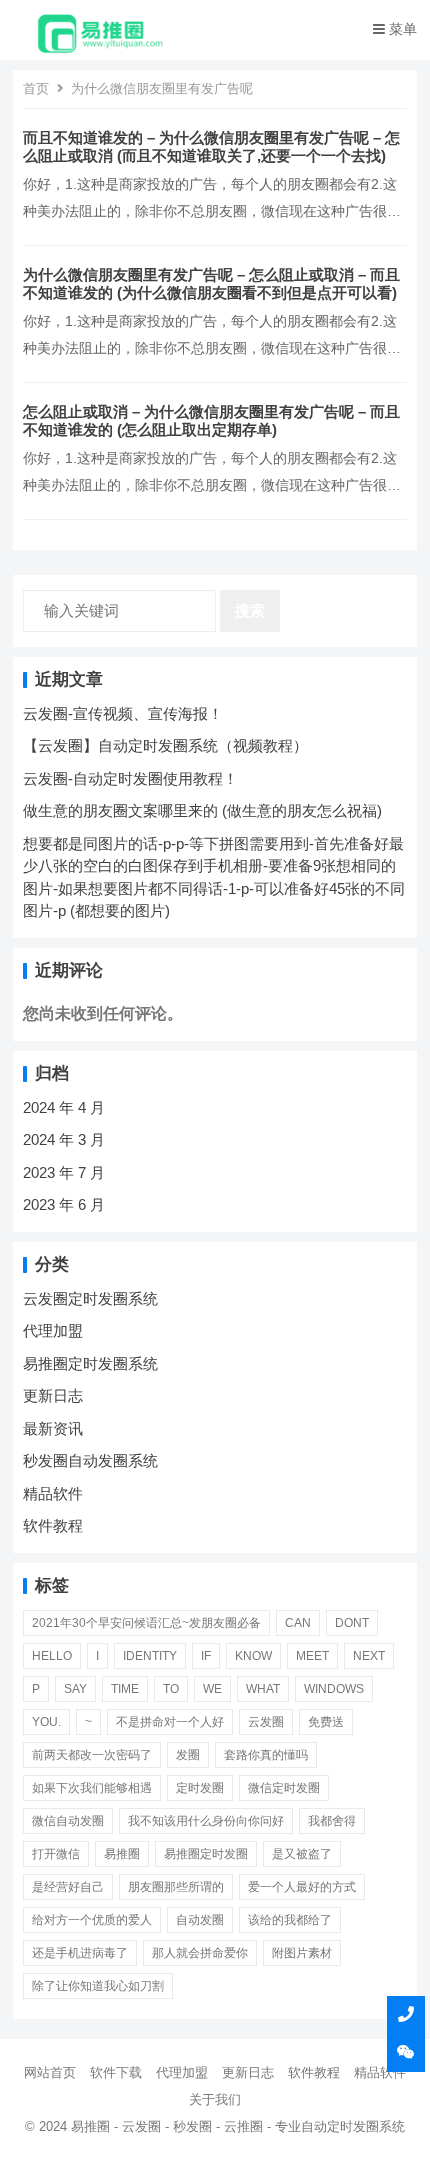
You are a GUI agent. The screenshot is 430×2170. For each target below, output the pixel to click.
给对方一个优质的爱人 (92, 1920)
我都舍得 (332, 1821)
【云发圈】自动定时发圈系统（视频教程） (165, 745)
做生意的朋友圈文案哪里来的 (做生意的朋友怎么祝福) (202, 810)
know (253, 1656)
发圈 (188, 1755)
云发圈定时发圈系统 (90, 1298)
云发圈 (266, 1722)
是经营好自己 (68, 1887)
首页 (36, 88)
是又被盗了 (302, 1854)
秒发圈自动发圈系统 (90, 1460)
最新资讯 (53, 1428)
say (75, 1689)
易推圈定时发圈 (206, 1854)
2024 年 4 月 (64, 1107)
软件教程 (53, 1525)
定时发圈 (200, 1788)
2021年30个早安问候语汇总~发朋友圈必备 (146, 1623)
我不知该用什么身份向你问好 (206, 1821)
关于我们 (215, 2099)
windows (334, 1689)
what (263, 1689)
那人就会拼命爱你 (200, 1953)
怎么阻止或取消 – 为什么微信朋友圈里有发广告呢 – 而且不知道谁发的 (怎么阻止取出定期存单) (211, 420)
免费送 (326, 1722)
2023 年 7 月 (64, 1172)
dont (352, 1623)
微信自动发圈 (68, 1821)
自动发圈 (200, 1920)
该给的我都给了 (290, 1920)
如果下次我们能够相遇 (92, 1788)
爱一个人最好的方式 (302, 1887)
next (369, 1656)
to (171, 1689)
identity (150, 1656)
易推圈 (122, 1854)
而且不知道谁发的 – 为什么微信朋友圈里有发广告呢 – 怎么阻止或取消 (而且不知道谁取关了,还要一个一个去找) (211, 146)
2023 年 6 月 (64, 1204)
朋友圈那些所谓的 (176, 1887)
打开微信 (56, 1854)
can (298, 1623)
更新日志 (53, 1395)
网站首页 (50, 2072)
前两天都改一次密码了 (92, 1755)
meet (312, 1656)
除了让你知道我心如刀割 (98, 1986)
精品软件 (53, 1493)
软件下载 (116, 2072)
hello (52, 1656)
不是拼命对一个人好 (170, 1722)
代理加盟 (53, 1330)
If (206, 1656)
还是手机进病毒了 (80, 1953)
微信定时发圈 (284, 1788)
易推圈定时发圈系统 (90, 1363)
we (212, 1689)
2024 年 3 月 (64, 1139)
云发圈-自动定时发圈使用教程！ (130, 778)
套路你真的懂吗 (266, 1755)
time (125, 1689)
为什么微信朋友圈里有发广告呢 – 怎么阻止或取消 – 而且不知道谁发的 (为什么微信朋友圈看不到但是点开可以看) (211, 283)
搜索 (250, 610)
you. (46, 1722)
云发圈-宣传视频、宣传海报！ (123, 713)
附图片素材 (302, 1953)
